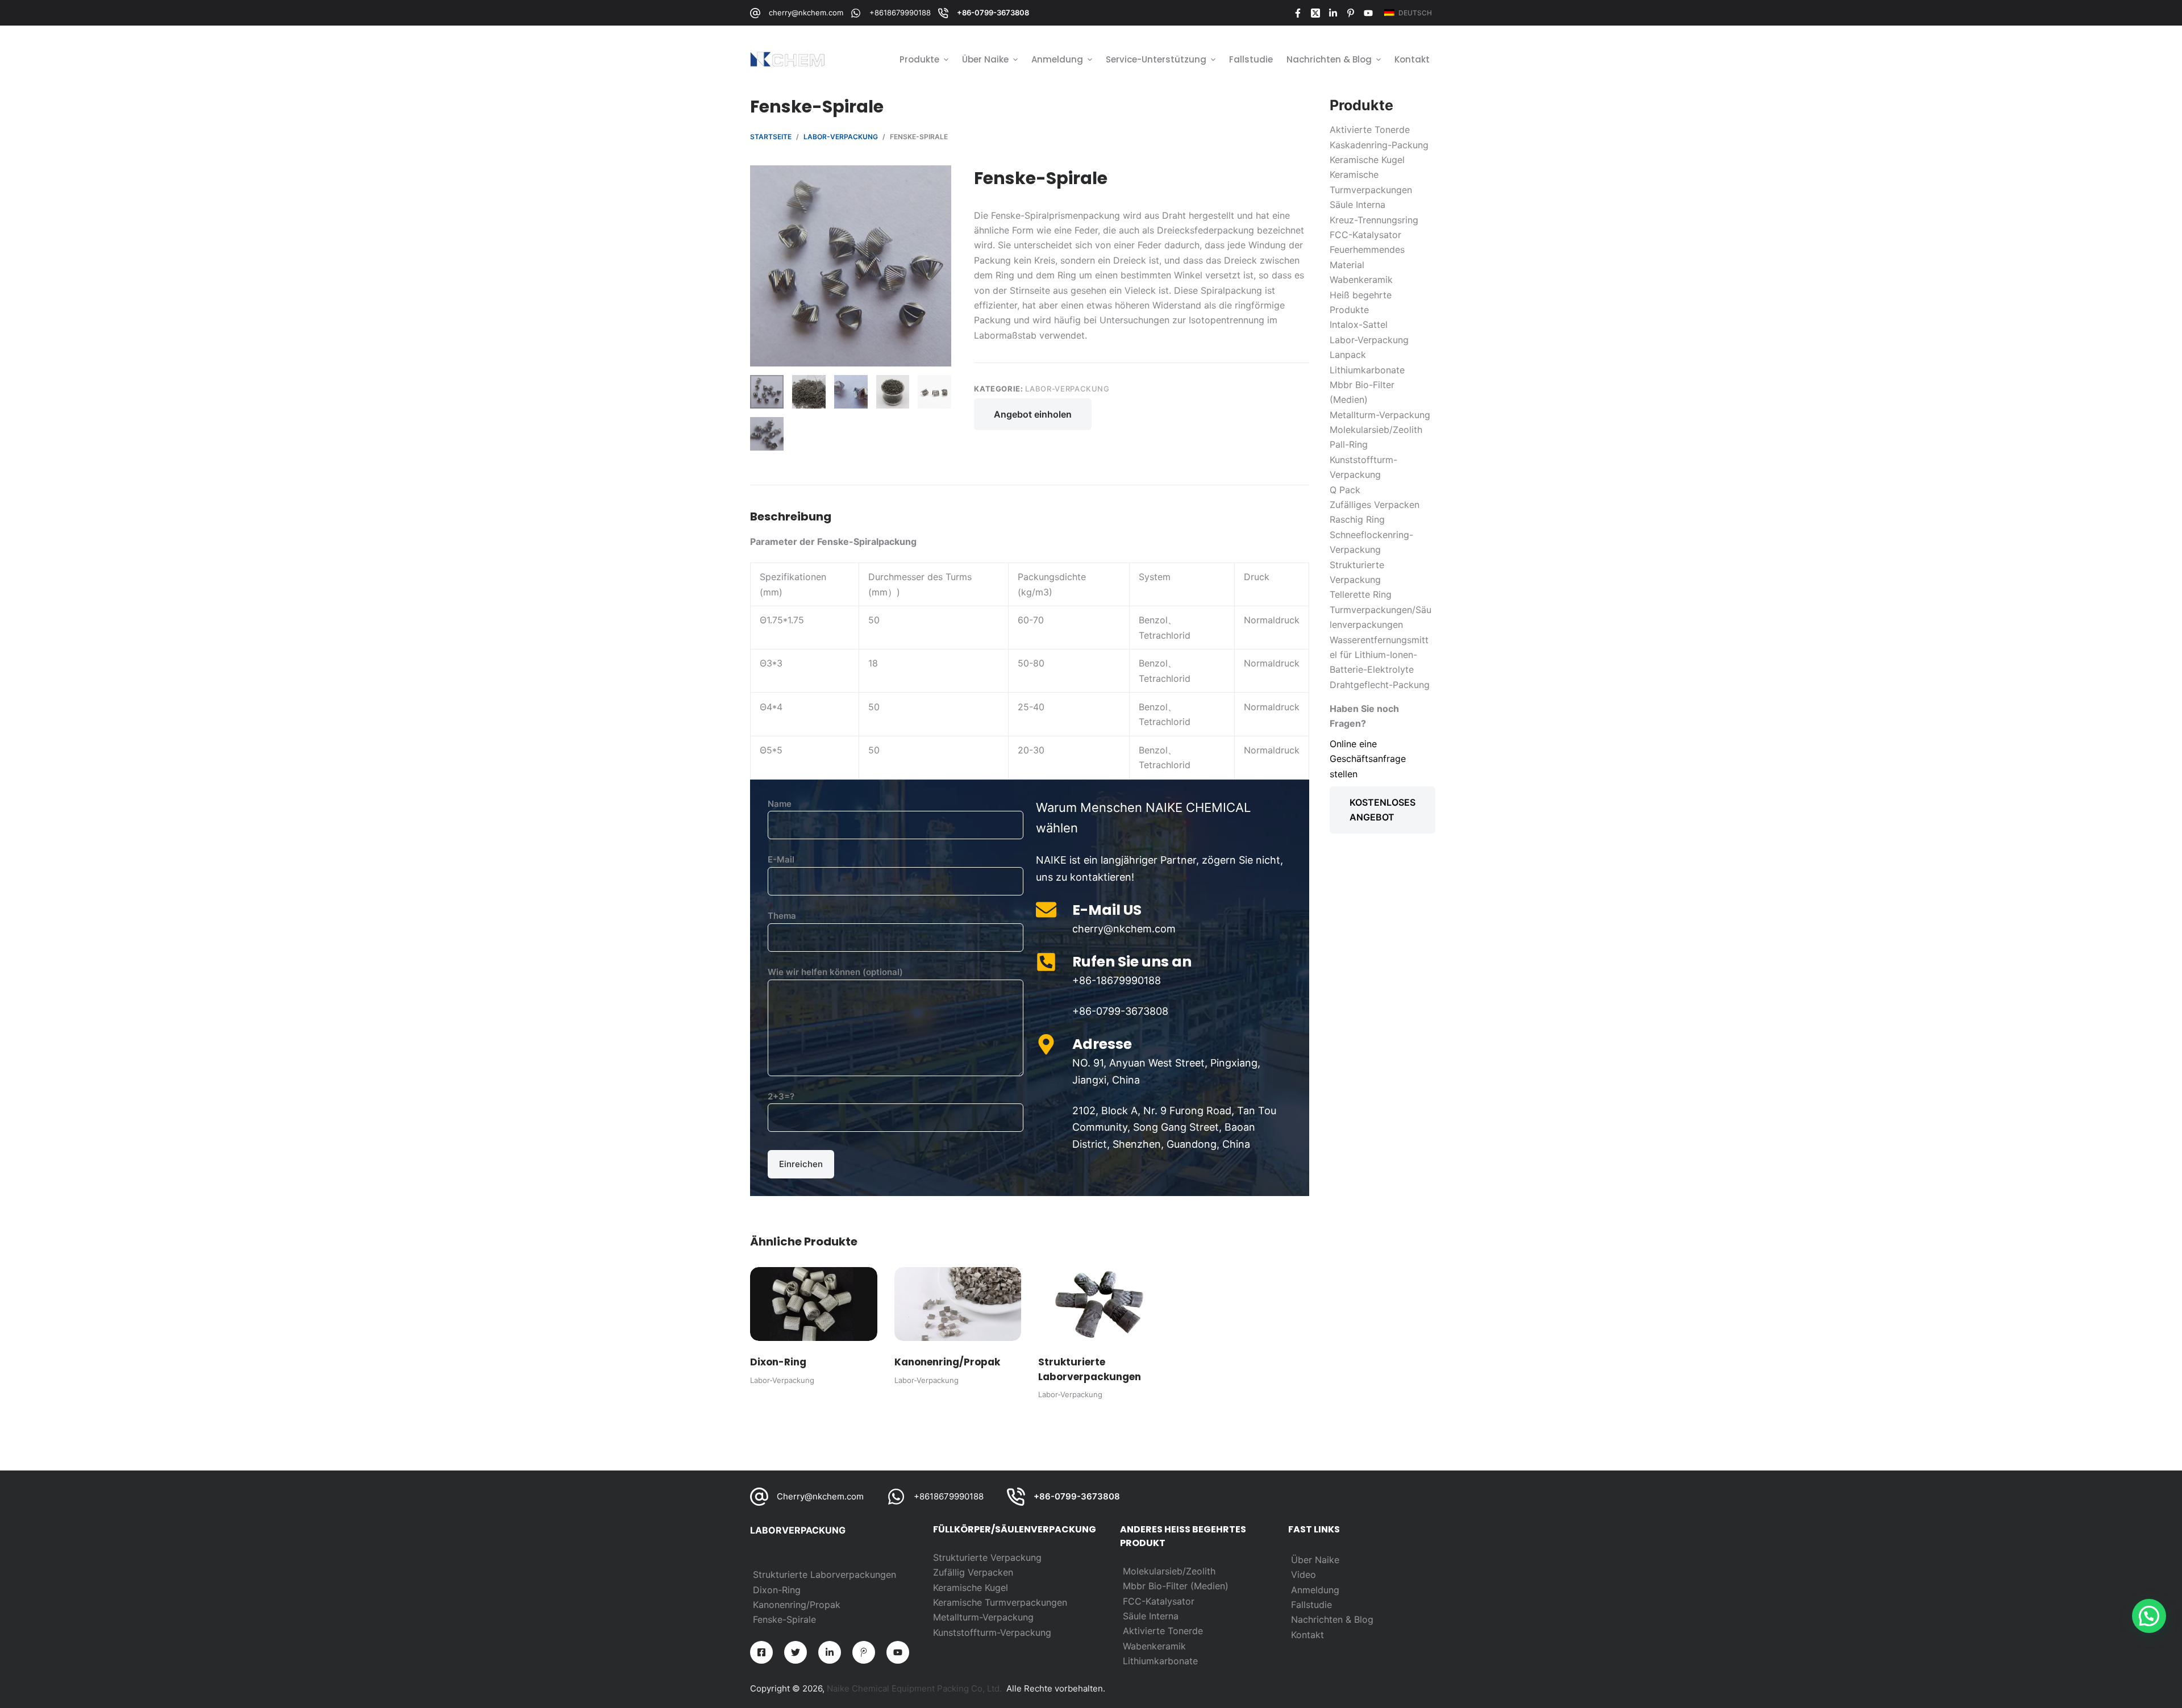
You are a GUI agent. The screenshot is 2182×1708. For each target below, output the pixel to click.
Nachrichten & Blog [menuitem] (1329, 59)
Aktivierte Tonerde (1163, 1631)
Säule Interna (1151, 1616)
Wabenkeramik (1154, 1646)
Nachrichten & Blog (1332, 1619)
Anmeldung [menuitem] (1057, 59)
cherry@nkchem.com (806, 13)
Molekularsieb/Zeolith (1169, 1571)
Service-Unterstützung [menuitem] (1156, 59)
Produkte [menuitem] (919, 59)
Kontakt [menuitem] (1412, 59)
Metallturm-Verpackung (983, 1617)
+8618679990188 (900, 13)
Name (780, 804)
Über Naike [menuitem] (985, 59)
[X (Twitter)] (1315, 13)
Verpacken (990, 1572)
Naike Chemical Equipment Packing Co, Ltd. (914, 1688)
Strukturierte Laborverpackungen (825, 1574)
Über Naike (1315, 1560)
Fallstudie (1311, 1605)
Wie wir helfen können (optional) (835, 972)
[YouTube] (1368, 13)
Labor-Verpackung (1067, 389)
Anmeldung (1315, 1590)
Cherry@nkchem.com (820, 1496)
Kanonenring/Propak (797, 1605)
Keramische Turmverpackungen (1000, 1602)
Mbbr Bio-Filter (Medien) (1176, 1586)
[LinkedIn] (1333, 13)
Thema (782, 916)
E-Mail (781, 859)
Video (1304, 1574)
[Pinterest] (1351, 13)
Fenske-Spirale (784, 1619)
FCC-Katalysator (1159, 1601)
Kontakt (1307, 1635)
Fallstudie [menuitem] (1251, 59)
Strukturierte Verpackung (987, 1557)
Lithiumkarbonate (1160, 1661)
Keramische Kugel (971, 1588)
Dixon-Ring (777, 1590)
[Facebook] (1298, 13)
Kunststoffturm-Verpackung (992, 1632)
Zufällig (950, 1572)
